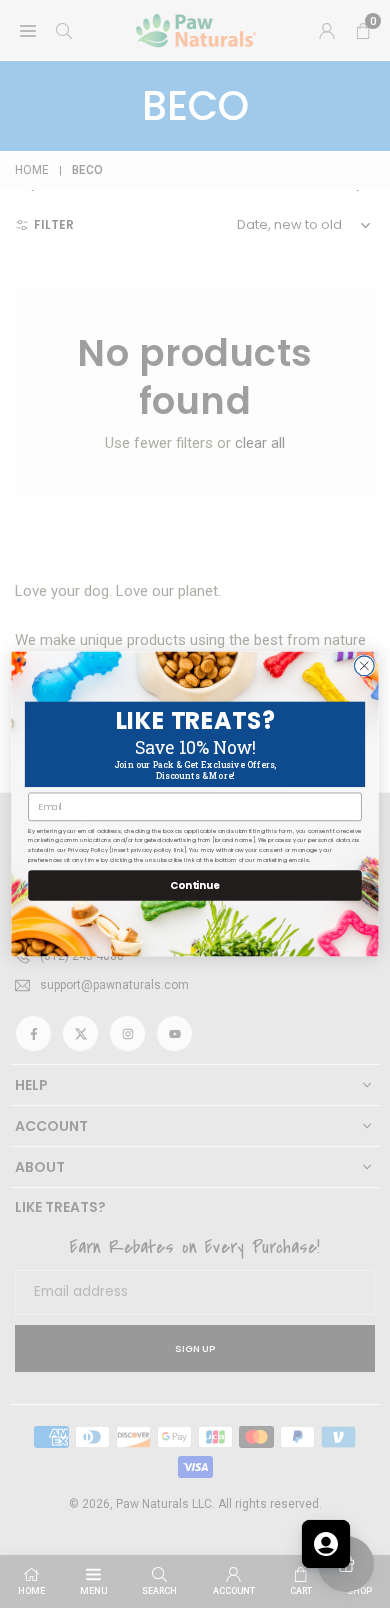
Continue (194, 885)
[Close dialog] (364, 666)
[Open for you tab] (326, 1544)
